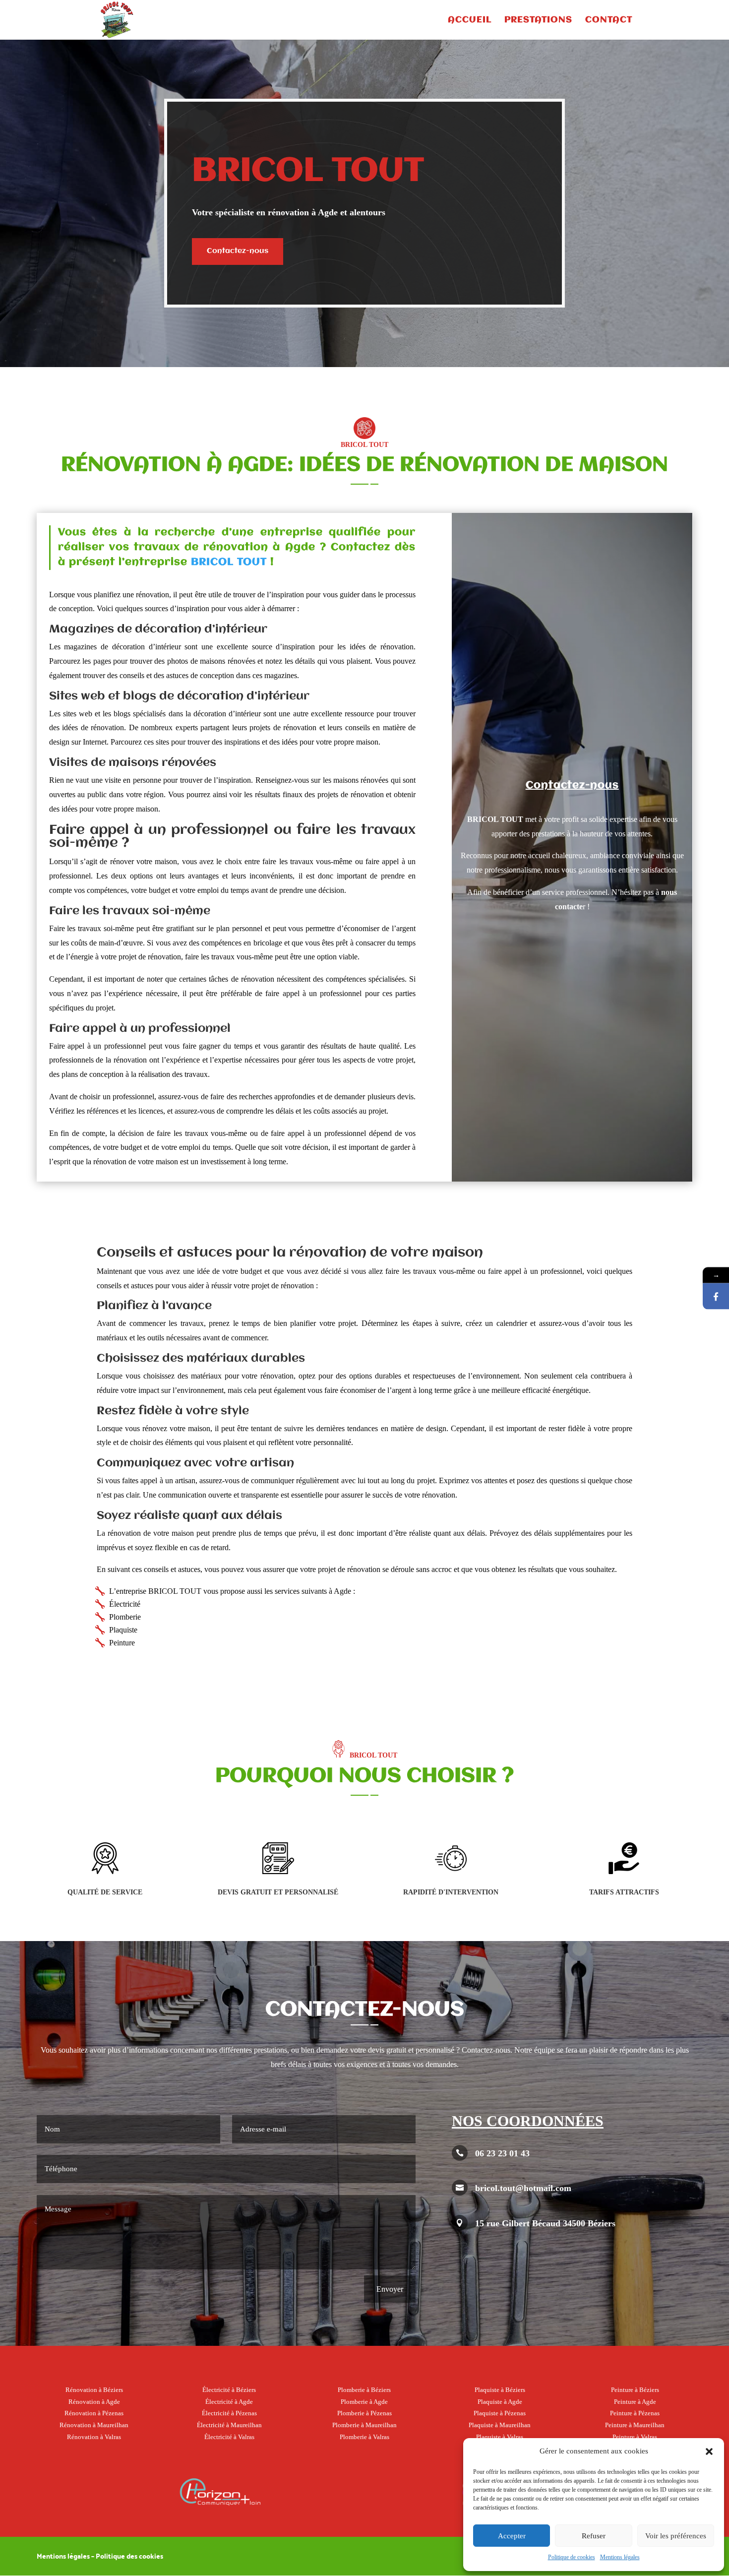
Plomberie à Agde (364, 2402)
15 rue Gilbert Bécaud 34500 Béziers (545, 2223)
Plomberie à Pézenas (364, 2413)
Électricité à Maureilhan (229, 2425)
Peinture (122, 1643)
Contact (609, 20)
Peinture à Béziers (635, 2390)
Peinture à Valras (635, 2437)
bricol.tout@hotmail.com (523, 2188)
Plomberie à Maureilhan (364, 2425)
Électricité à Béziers (229, 2390)
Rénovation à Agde (94, 2402)
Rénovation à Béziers (94, 2390)
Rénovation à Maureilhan (94, 2425)
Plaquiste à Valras (500, 2437)
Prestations (538, 20)
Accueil (470, 20)
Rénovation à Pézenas (94, 2413)
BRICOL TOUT (229, 562)
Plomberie (125, 1617)
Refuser (594, 2536)
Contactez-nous (238, 251)
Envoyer (390, 2289)
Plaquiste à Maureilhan (500, 2425)
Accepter (512, 2536)
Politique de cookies (572, 2557)
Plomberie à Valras (364, 2437)
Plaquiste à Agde (500, 2402)
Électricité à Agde (229, 2402)
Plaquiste (123, 1630)
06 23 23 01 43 (502, 2153)
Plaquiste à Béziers (500, 2390)
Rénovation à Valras (94, 2437)
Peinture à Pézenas (635, 2413)
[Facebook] (716, 1296)
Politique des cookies (129, 2556)
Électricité (125, 1604)
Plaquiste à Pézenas (500, 2413)
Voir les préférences (676, 2536)
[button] (709, 2451)
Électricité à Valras (229, 2437)
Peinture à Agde (635, 2402)
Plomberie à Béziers (364, 2390)
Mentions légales (620, 2557)
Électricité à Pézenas (229, 2413)
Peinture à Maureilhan (635, 2425)
